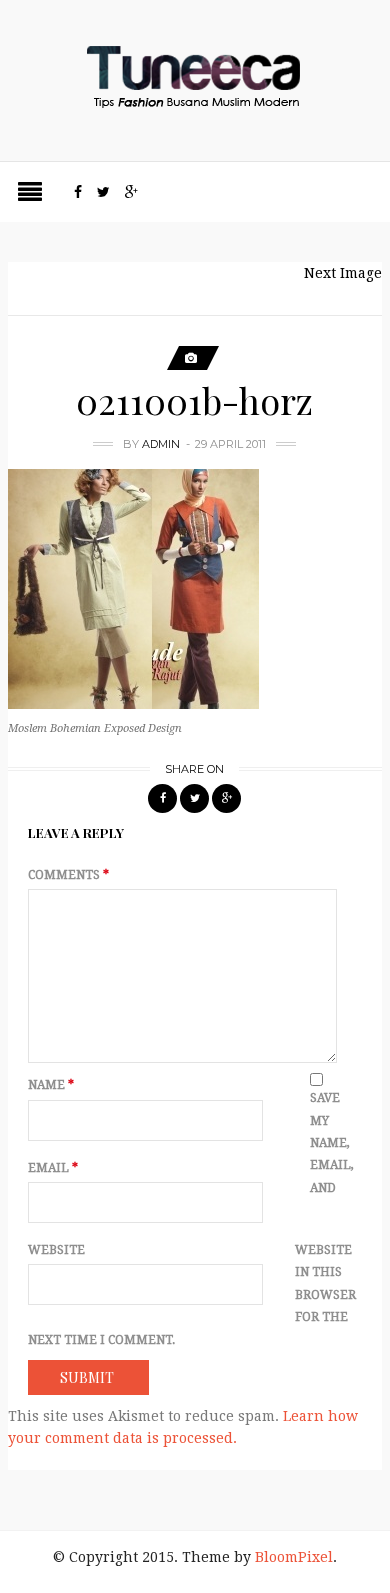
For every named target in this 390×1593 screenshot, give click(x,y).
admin (161, 444)
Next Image (343, 273)
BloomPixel (294, 1557)
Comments (68, 875)
